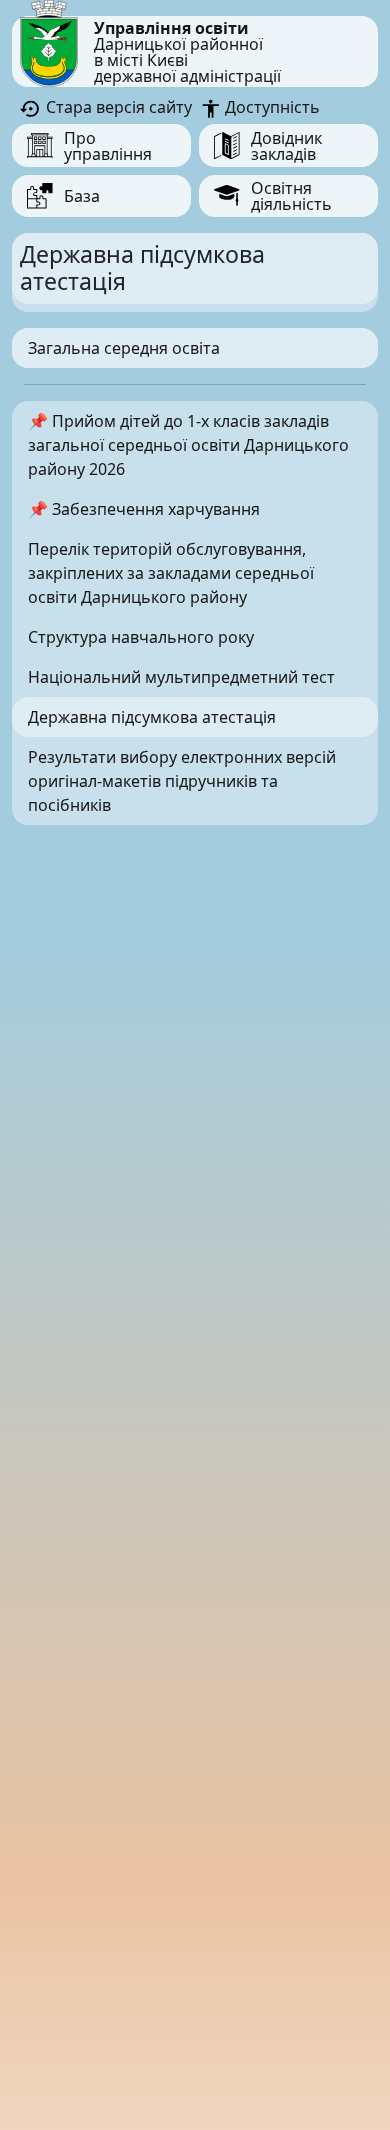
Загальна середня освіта (124, 348)
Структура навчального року (141, 637)
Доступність (270, 107)
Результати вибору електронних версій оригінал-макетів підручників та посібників (182, 781)
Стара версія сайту (117, 107)
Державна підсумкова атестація (152, 717)
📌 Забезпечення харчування (144, 509)
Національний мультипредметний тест (181, 677)
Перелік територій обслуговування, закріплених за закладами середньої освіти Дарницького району (171, 573)
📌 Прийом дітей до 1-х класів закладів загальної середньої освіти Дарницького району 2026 (188, 445)
